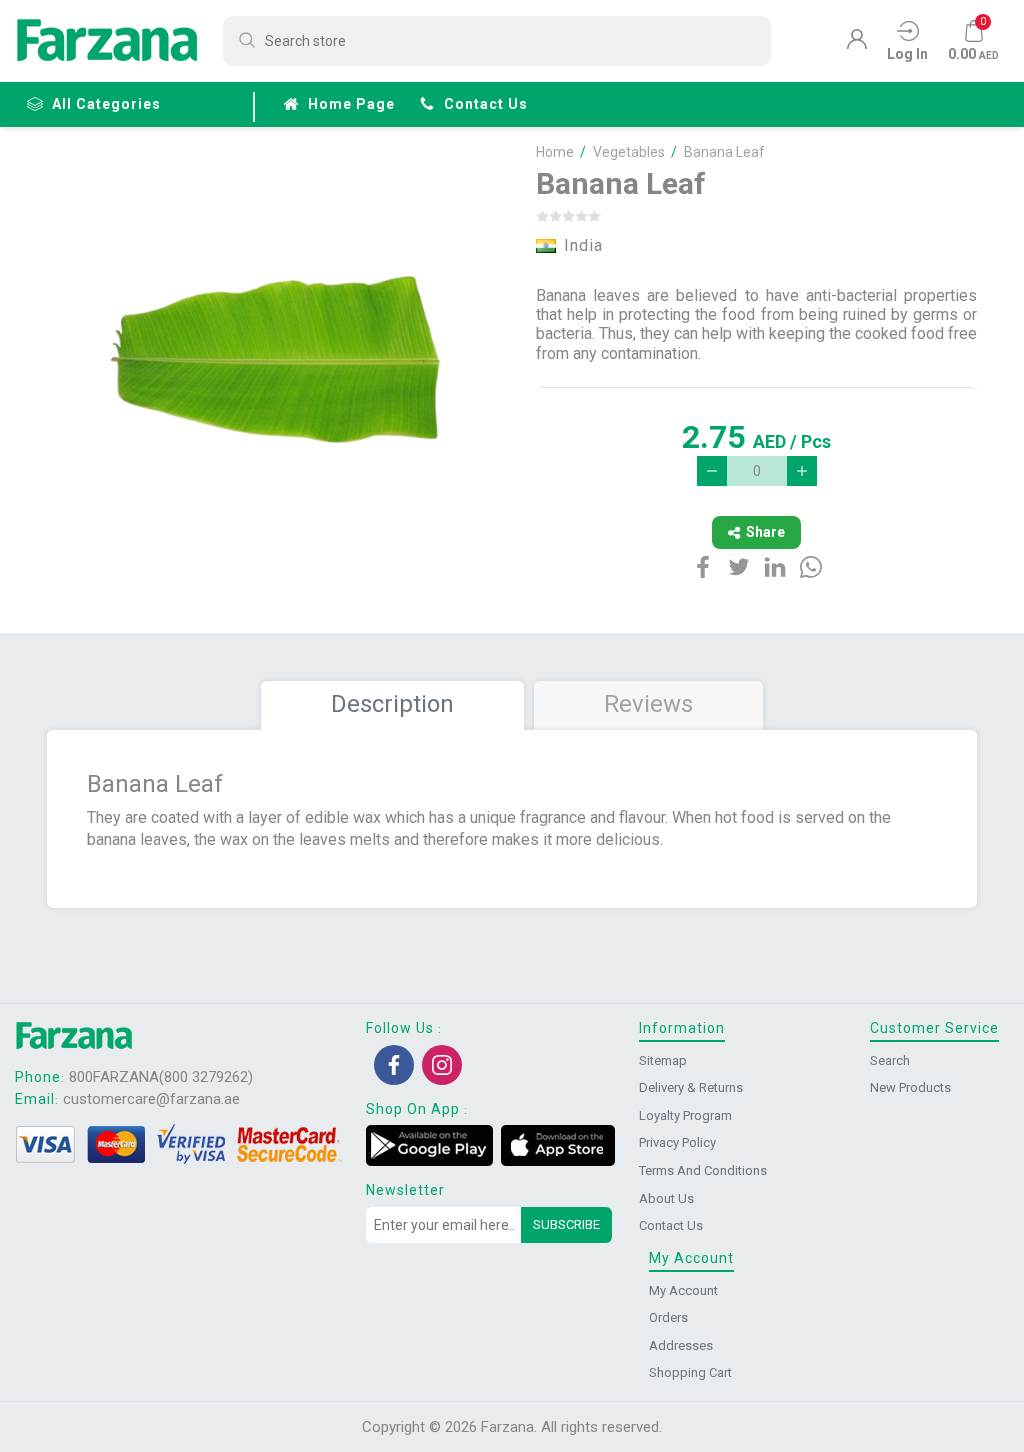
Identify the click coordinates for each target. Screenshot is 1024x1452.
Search (890, 1060)
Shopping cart (690, 1372)
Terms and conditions (703, 1170)
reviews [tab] (648, 704)
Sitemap (663, 1060)
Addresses (681, 1345)
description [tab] (392, 704)
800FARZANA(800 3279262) (161, 1077)
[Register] (857, 44)
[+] (802, 471)
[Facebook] (394, 1065)
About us (666, 1198)
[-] (712, 471)
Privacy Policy (677, 1142)
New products (910, 1087)
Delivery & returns (691, 1087)
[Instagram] (442, 1065)
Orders (668, 1317)
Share (765, 532)
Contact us (486, 104)
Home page (351, 104)
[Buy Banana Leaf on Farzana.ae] (279, 365)
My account (683, 1290)
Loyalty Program (685, 1115)
